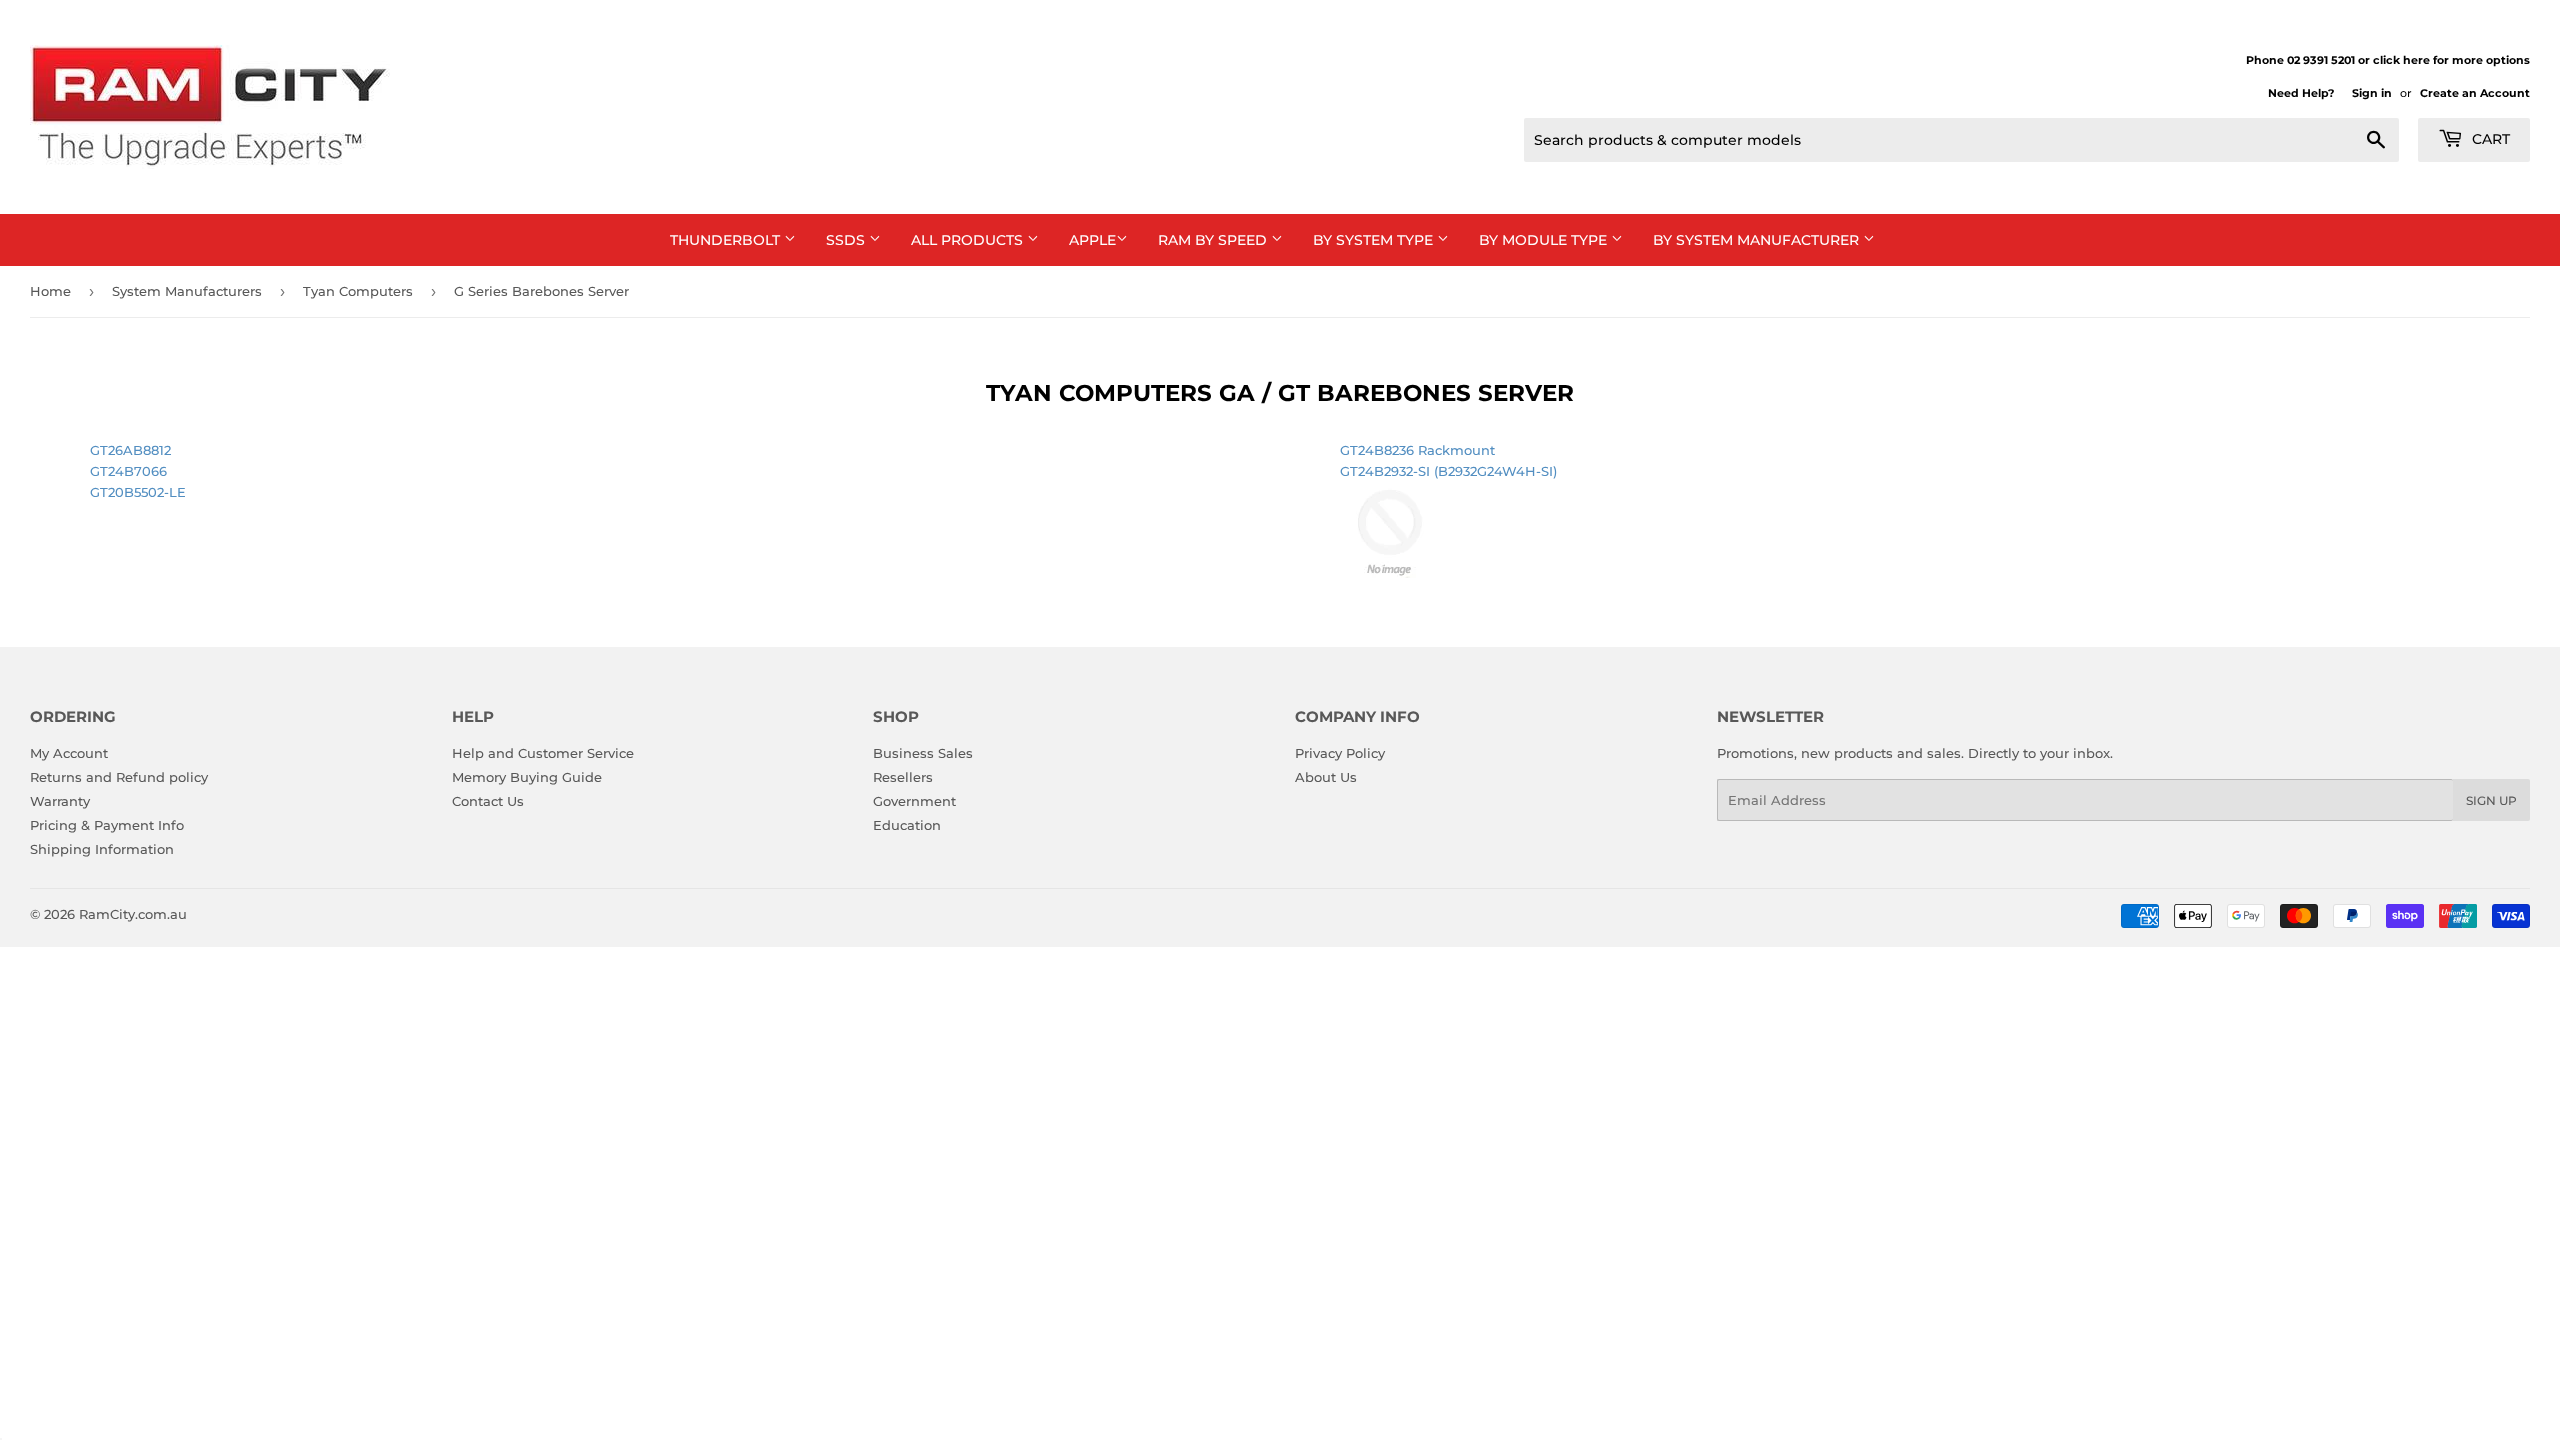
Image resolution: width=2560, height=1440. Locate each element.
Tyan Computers (358, 291)
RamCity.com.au (133, 914)
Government (914, 801)
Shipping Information (102, 849)
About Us (1326, 777)
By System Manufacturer (1758, 240)
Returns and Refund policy (119, 777)
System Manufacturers (187, 291)
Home (50, 291)
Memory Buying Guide (527, 777)
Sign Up (2491, 800)
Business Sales (923, 753)
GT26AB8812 (130, 450)
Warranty (60, 801)
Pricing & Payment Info (107, 825)
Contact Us (488, 801)
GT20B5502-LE (138, 492)
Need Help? (2301, 93)
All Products (969, 240)
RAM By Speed (1214, 240)
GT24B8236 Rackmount (1417, 450)
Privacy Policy (1340, 753)
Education (907, 825)
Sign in (2372, 93)
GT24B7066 (128, 471)
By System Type (1375, 240)
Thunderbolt (727, 240)
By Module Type (1545, 240)
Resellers (903, 777)
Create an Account (2475, 93)
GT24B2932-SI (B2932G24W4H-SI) (1448, 471)
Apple (1092, 240)
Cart (2489, 139)
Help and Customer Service (543, 753)
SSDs (847, 240)
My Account (69, 753)
